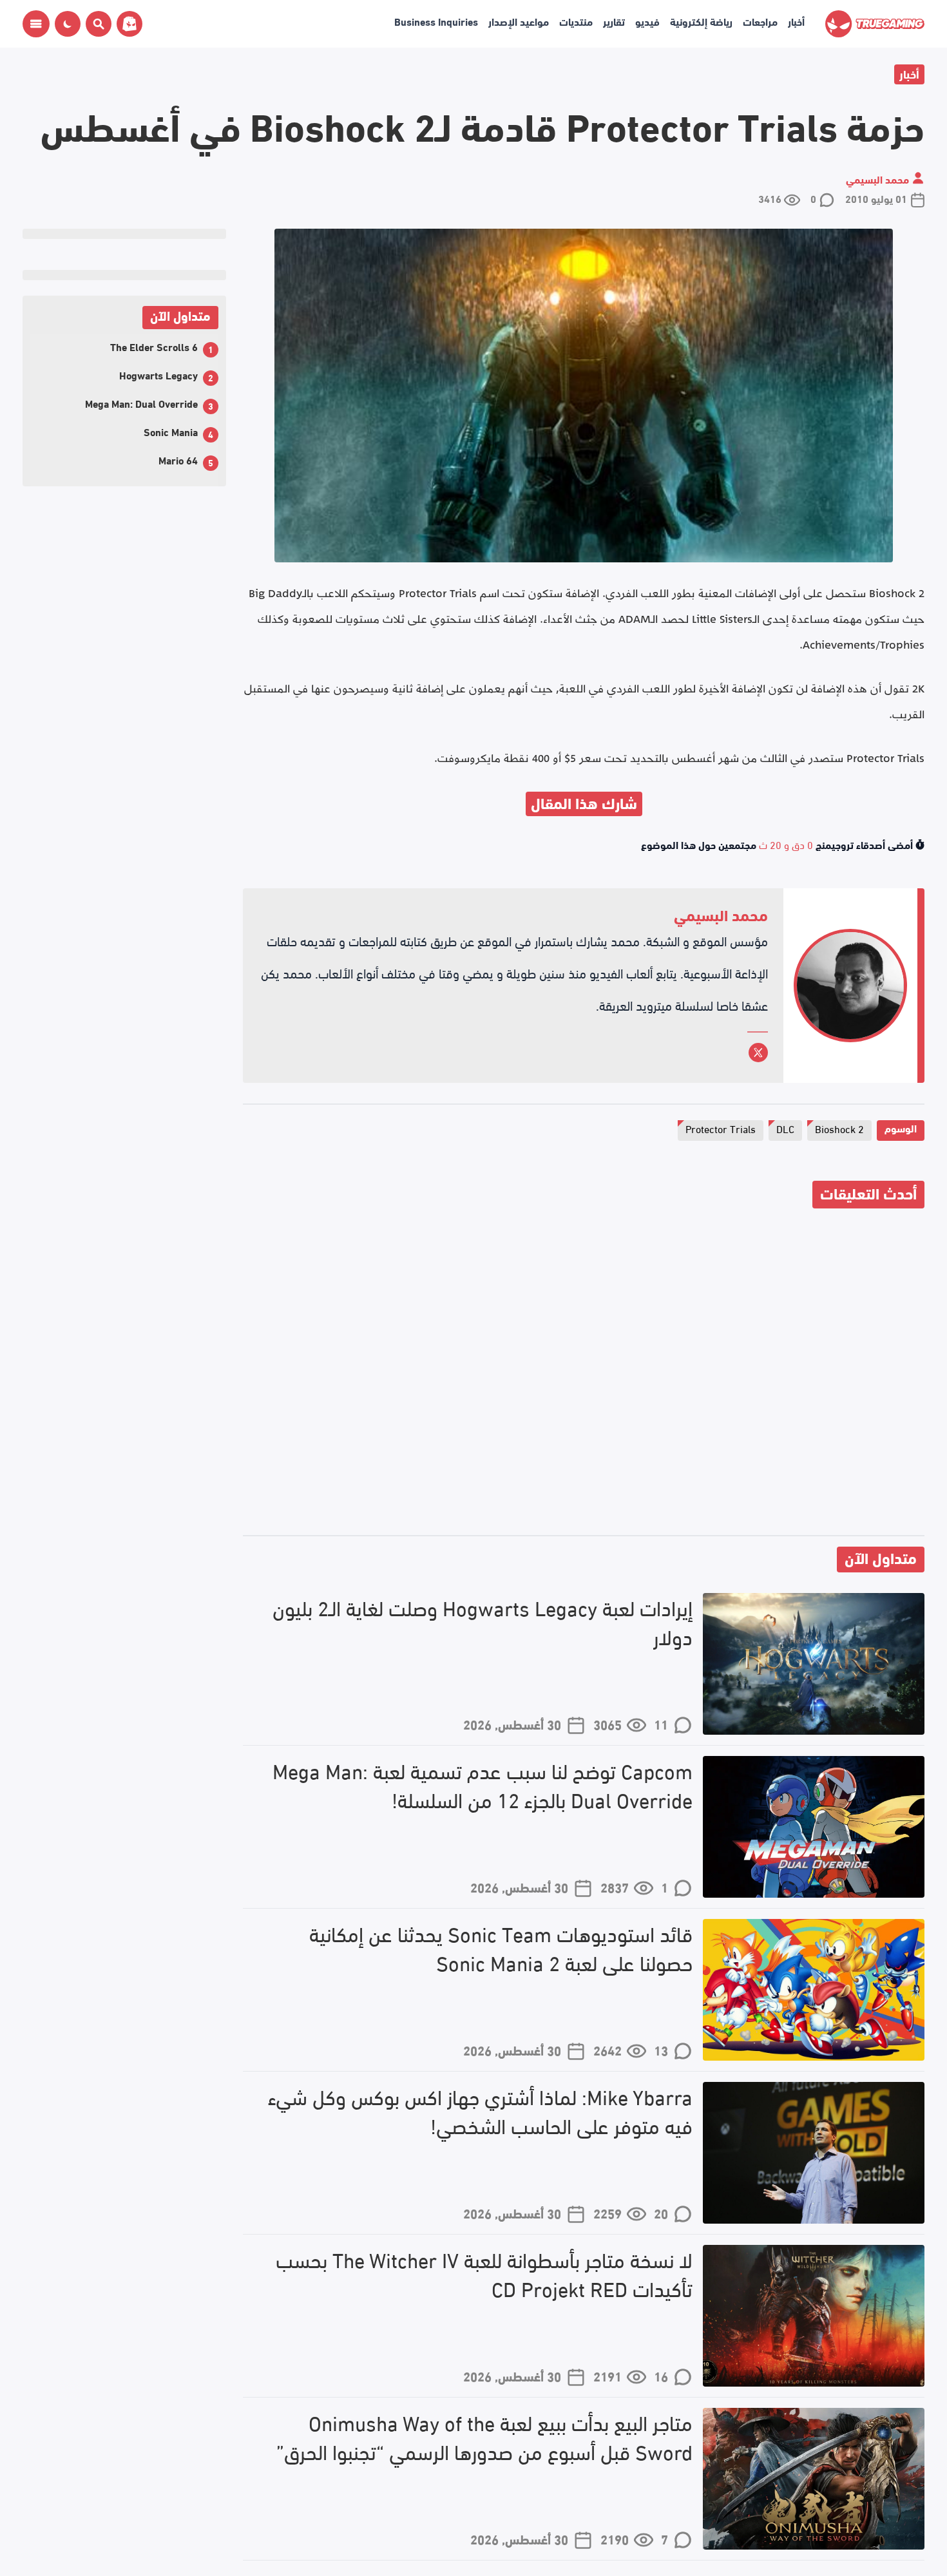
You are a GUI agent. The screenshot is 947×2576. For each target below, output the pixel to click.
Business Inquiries (436, 21)
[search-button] (96, 24)
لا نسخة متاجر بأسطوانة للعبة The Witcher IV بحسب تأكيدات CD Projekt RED (484, 2274)
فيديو (647, 21)
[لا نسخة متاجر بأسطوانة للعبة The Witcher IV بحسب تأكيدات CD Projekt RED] (814, 2316)
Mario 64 (178, 460)
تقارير (614, 21)
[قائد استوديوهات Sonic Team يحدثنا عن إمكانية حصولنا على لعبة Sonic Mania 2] (814, 1990)
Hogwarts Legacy (158, 375)
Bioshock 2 (839, 1128)
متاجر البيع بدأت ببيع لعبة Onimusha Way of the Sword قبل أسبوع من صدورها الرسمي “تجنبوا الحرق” (484, 2437)
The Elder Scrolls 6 (154, 346)
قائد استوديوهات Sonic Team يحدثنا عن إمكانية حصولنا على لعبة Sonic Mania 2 (501, 1948)
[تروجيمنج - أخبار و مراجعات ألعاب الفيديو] (875, 24)
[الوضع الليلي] (68, 24)
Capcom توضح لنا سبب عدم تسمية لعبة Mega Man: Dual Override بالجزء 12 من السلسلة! (483, 1785)
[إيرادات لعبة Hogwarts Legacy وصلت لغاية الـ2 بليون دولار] (814, 1664)
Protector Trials (721, 1128)
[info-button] (36, 24)
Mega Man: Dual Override (141, 403)
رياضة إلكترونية (701, 21)
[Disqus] (584, 1374)
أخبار (796, 21)
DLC (785, 1128)
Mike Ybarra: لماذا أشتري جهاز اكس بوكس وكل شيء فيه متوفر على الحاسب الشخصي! (480, 2111)
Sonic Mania (171, 431)
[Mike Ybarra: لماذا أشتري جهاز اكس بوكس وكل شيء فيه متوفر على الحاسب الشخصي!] (814, 2153)
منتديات (576, 21)
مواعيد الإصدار (519, 21)
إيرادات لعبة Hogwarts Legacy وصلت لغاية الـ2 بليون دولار (483, 1622)
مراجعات (760, 21)
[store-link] (127, 24)
